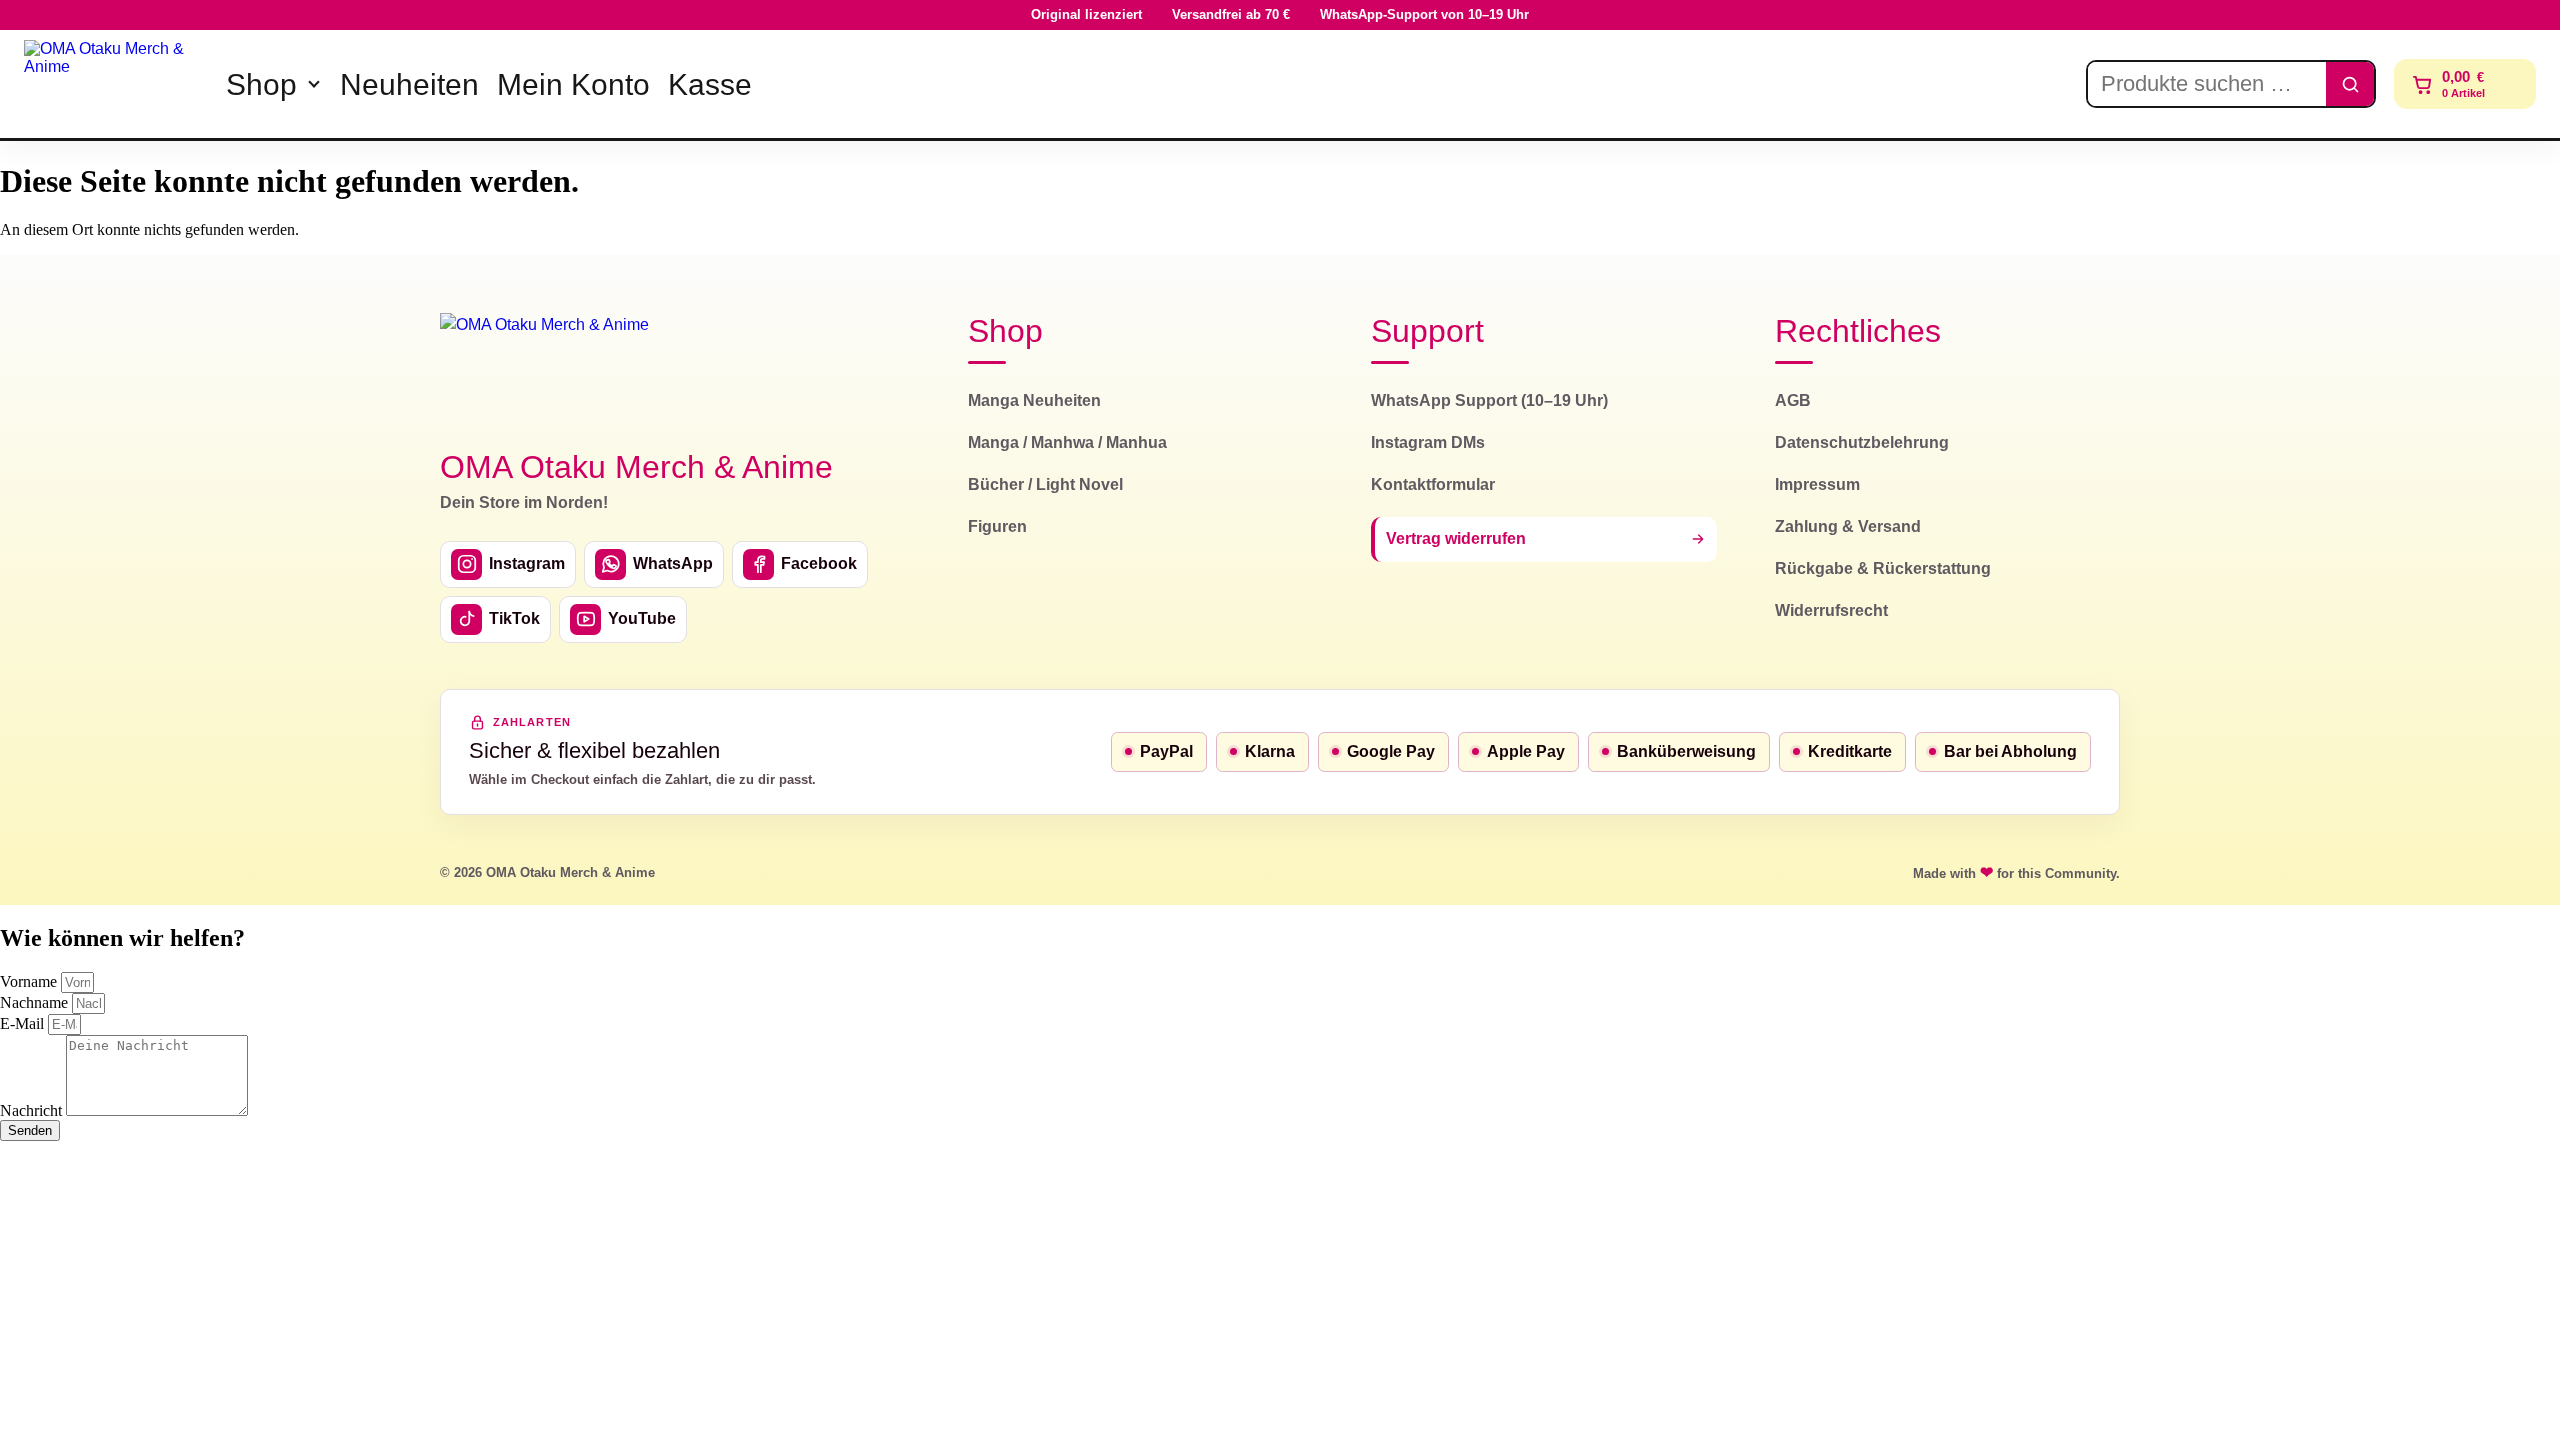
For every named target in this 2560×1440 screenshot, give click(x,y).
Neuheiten (409, 84)
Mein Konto (573, 84)
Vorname (30, 981)
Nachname (36, 1002)
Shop (261, 84)
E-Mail (24, 1023)
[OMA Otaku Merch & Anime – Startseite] (545, 369)
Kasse (710, 84)
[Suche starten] (2350, 84)
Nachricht (33, 1110)
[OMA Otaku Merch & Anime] (112, 84)
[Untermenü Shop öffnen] (314, 84)
